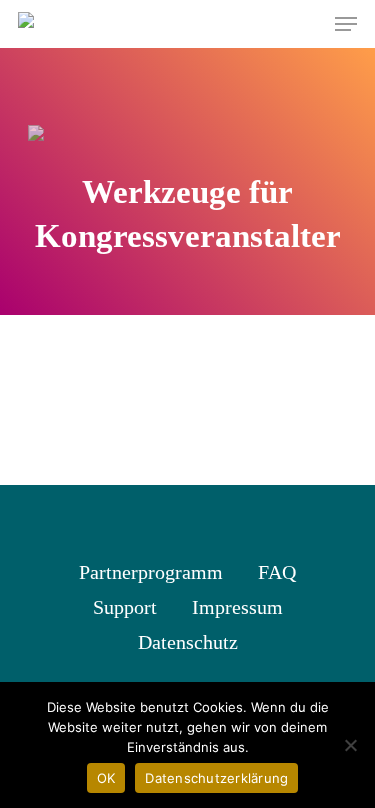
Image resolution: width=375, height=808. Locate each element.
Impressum (237, 607)
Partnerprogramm (151, 572)
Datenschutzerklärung (216, 778)
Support (125, 607)
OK (106, 778)
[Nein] (350, 745)
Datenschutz (188, 642)
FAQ (277, 572)
